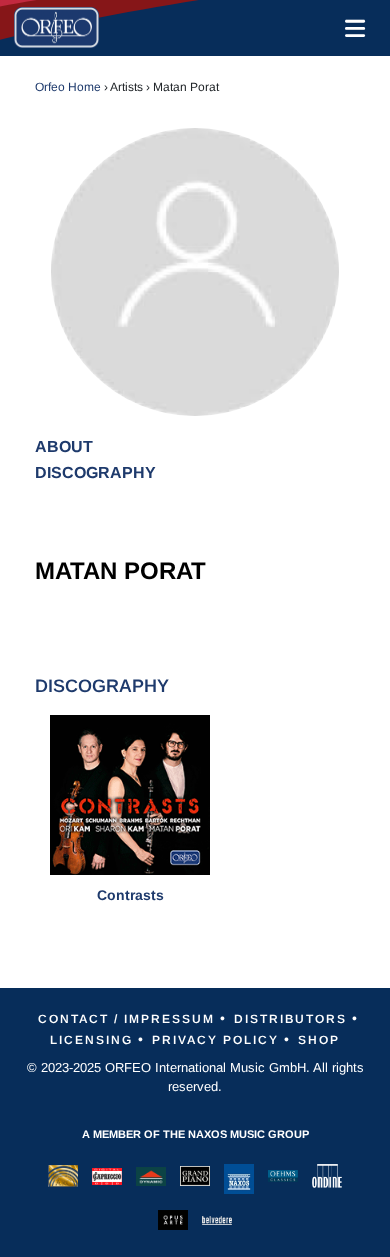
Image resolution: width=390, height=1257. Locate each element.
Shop (319, 1040)
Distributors (290, 1019)
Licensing (91, 1040)
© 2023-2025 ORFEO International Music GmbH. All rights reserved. (195, 1077)
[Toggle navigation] (351, 28)
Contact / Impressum (126, 1019)
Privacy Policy (215, 1040)
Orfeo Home (68, 87)
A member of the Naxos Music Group (195, 1134)
